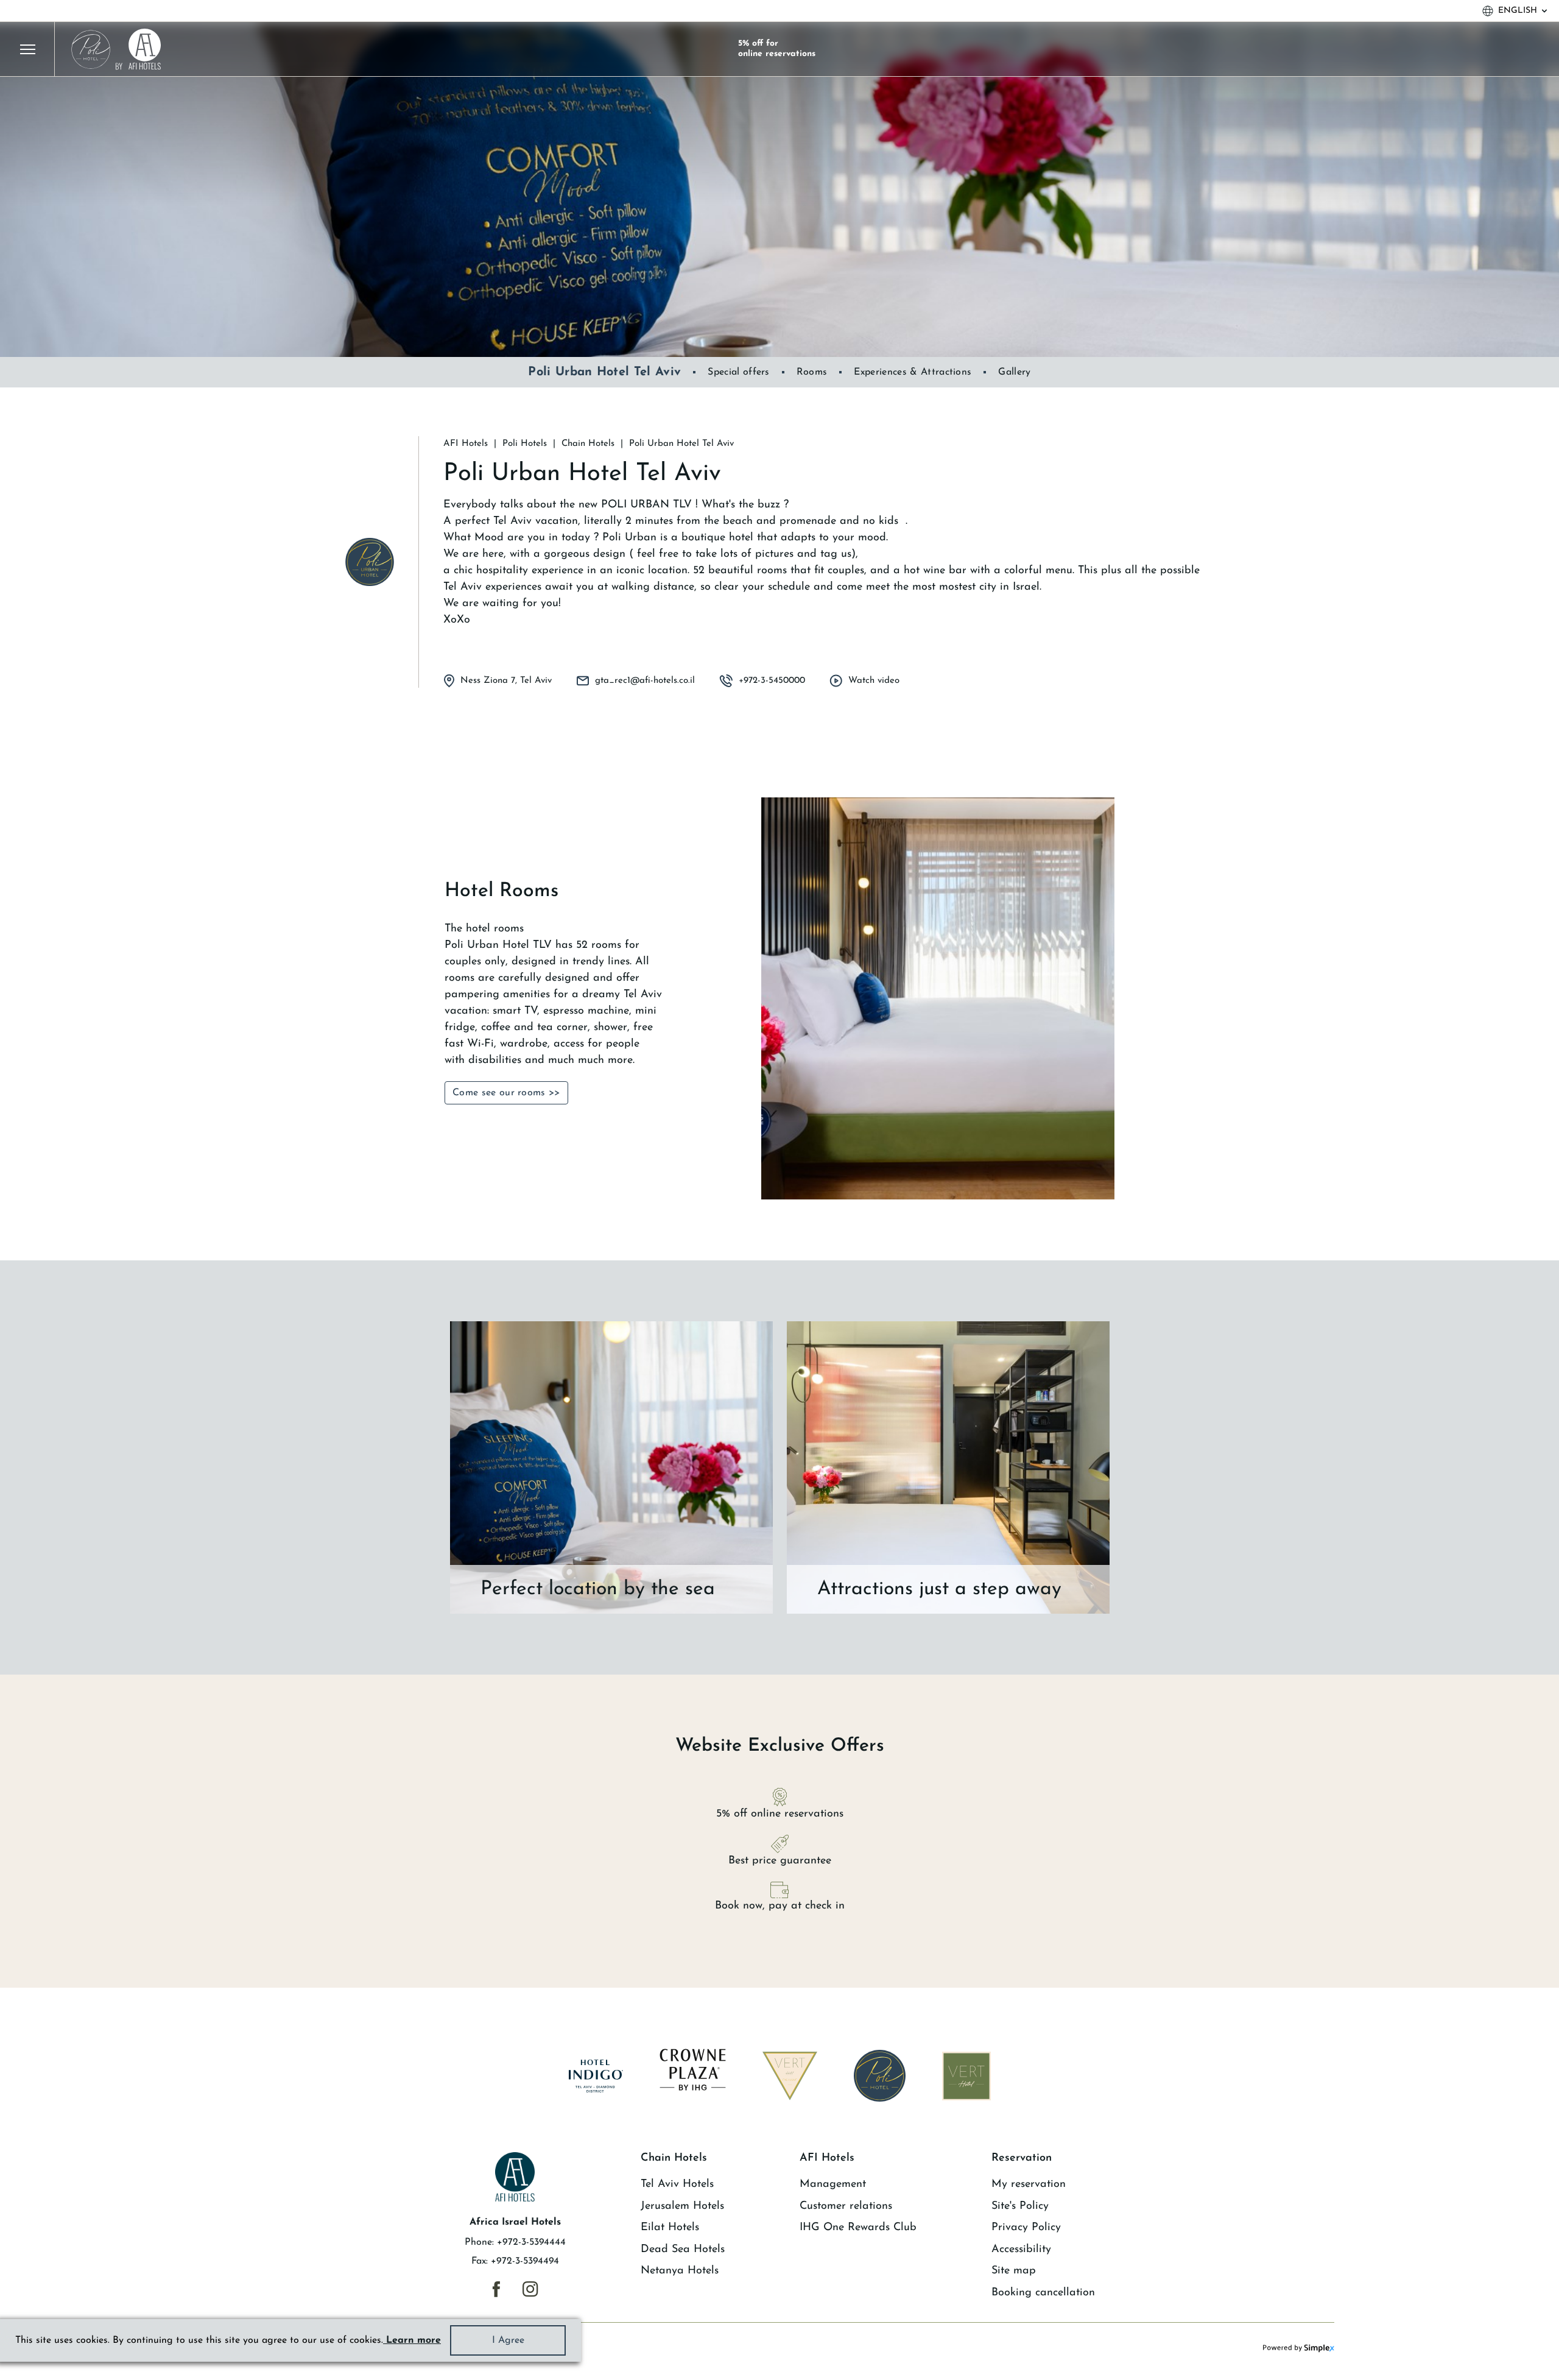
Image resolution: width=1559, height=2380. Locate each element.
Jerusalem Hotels (682, 2206)
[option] (779, 189)
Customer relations (846, 2206)
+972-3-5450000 (772, 681)
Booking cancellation (1043, 2293)
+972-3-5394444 (531, 2242)
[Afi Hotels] (115, 49)
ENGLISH (1518, 11)
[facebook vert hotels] (496, 2289)
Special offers (738, 372)
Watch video (874, 681)
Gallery (1014, 372)
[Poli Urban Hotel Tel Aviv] (370, 562)
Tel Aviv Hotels (677, 2184)
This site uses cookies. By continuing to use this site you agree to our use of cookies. (228, 2340)
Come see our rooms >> (506, 1093)
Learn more (412, 2340)
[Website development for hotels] (1299, 2348)
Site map (1014, 2271)
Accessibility (1021, 2250)
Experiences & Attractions (913, 372)
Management (833, 2184)
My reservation (1029, 2184)
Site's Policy (1020, 2206)
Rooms (812, 372)
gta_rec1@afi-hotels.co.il (645, 681)
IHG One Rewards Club (858, 2228)
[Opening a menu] (27, 49)
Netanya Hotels (680, 2271)
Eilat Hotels (670, 2228)
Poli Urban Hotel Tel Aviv (604, 372)
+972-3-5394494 (525, 2261)
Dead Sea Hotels (683, 2250)
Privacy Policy (1026, 2228)
